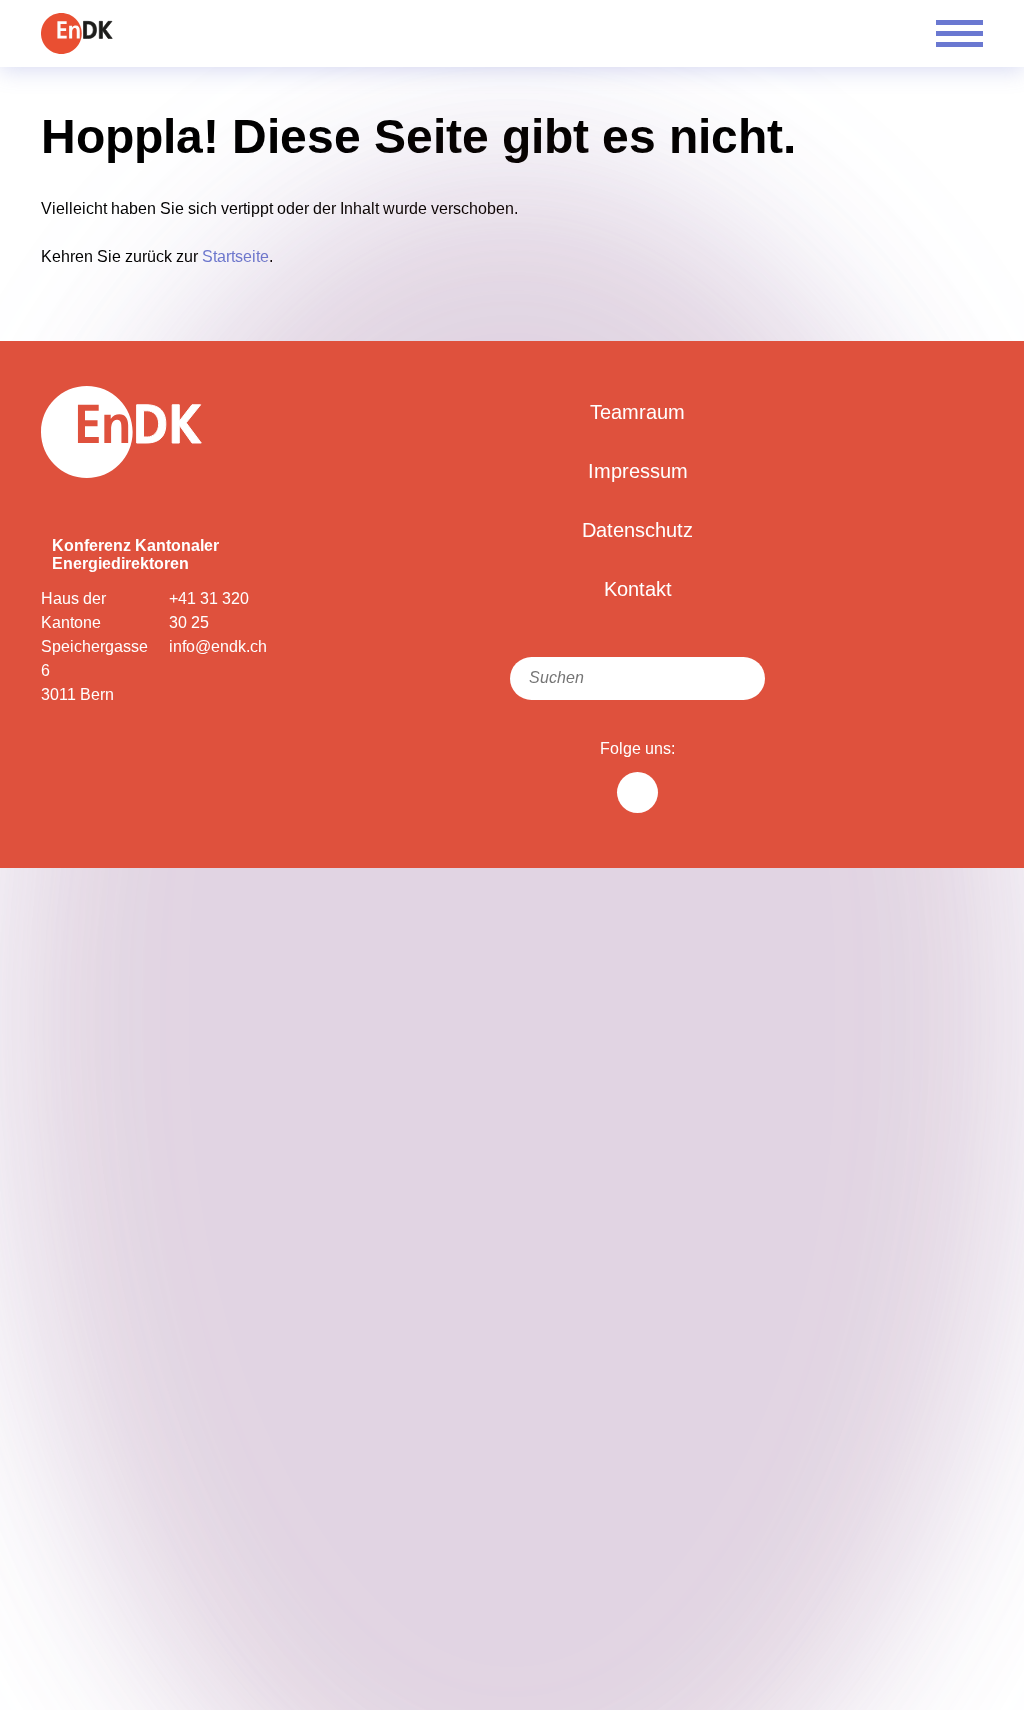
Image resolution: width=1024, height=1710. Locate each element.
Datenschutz (637, 530)
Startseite (235, 256)
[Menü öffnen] (959, 33)
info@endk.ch (218, 646)
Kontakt (638, 589)
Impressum (638, 471)
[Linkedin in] (637, 792)
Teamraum (637, 412)
